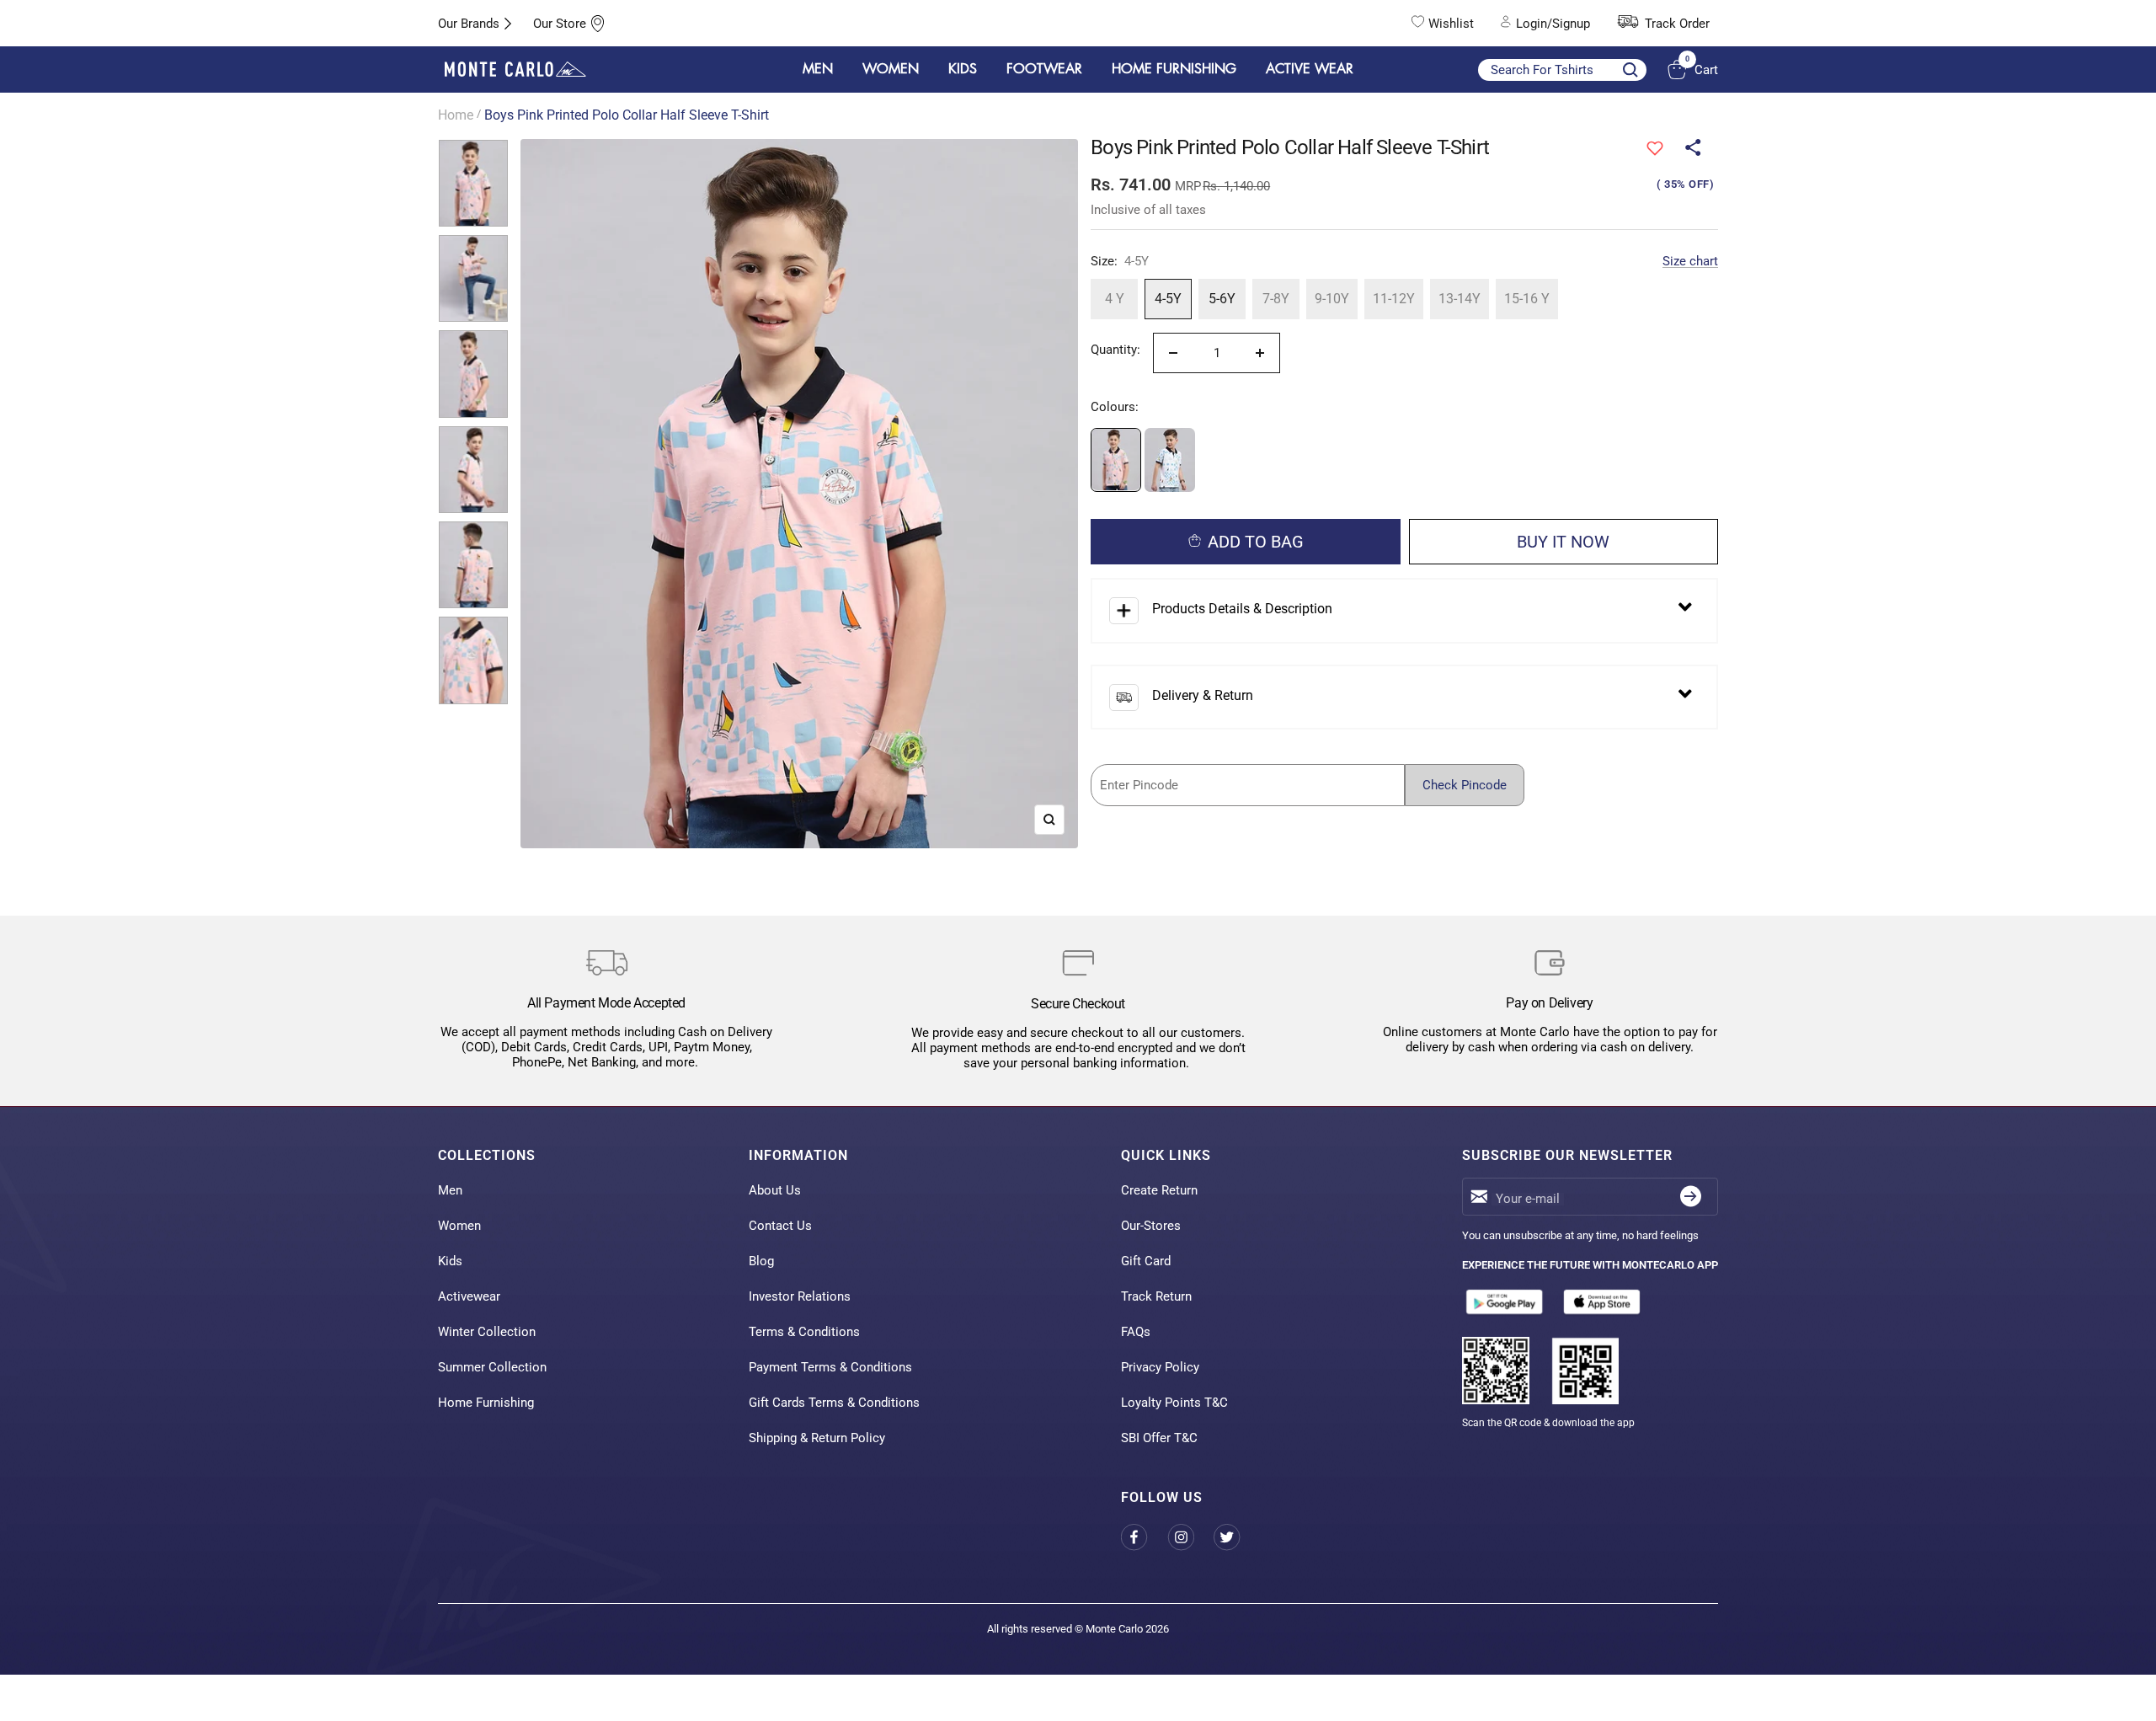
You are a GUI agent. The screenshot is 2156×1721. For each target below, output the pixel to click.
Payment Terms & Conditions (830, 1367)
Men (450, 1190)
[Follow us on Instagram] (1190, 1538)
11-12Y (1394, 299)
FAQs (1136, 1332)
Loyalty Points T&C (1174, 1403)
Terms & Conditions (804, 1332)
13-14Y (1460, 299)
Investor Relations (800, 1296)
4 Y (1115, 299)
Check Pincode (1465, 785)
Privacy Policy (1160, 1367)
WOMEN (891, 69)
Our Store (560, 24)
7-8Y (1276, 299)
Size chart (1690, 261)
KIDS (963, 69)
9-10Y (1332, 299)
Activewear (469, 1296)
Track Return (1156, 1296)
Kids (450, 1261)
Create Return (1159, 1190)
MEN (818, 69)
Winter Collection (487, 1332)
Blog (761, 1261)
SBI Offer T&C (1159, 1438)
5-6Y (1222, 299)
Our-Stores (1151, 1226)
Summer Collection (492, 1367)
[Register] (1691, 1197)
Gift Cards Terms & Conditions (834, 1403)
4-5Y (1168, 299)
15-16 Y (1527, 299)
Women (459, 1226)
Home (456, 115)
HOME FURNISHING (1174, 69)
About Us (775, 1190)
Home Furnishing (486, 1403)
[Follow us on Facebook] (1144, 1538)
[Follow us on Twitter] (1237, 1538)
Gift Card (1146, 1261)
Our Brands (469, 24)
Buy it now (1563, 542)
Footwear (1044, 69)
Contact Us (780, 1226)
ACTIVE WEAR (1310, 69)
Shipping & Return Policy (817, 1438)
